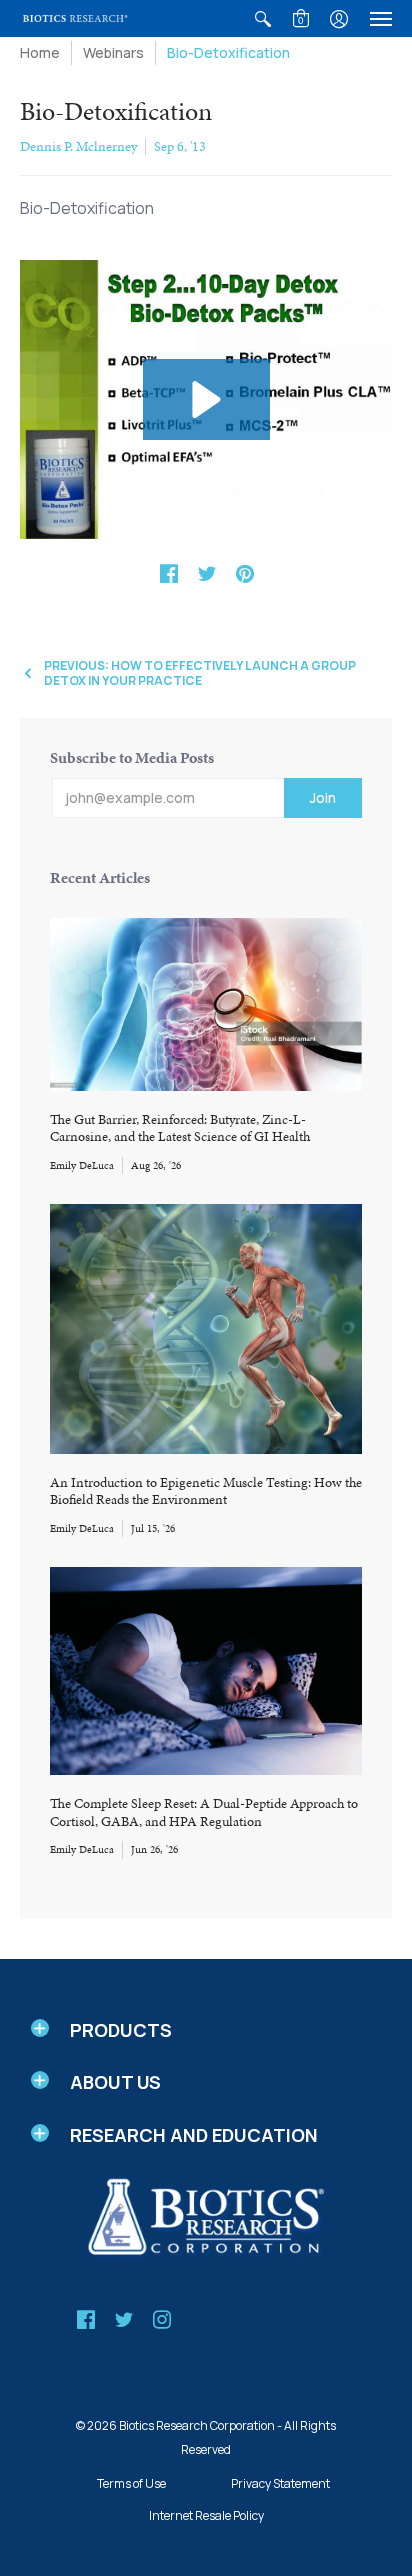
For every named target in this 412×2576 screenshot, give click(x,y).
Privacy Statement (280, 2483)
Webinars (113, 52)
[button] (263, 18)
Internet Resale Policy (206, 2515)
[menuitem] (263, 18)
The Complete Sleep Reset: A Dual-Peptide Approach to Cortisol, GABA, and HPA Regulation (204, 1812)
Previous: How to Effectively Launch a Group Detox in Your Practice (200, 673)
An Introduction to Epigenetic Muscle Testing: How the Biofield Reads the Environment (206, 1491)
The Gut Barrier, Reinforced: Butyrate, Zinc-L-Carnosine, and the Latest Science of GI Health (180, 1128)
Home (40, 52)
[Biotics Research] (75, 18)
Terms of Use (131, 2483)
